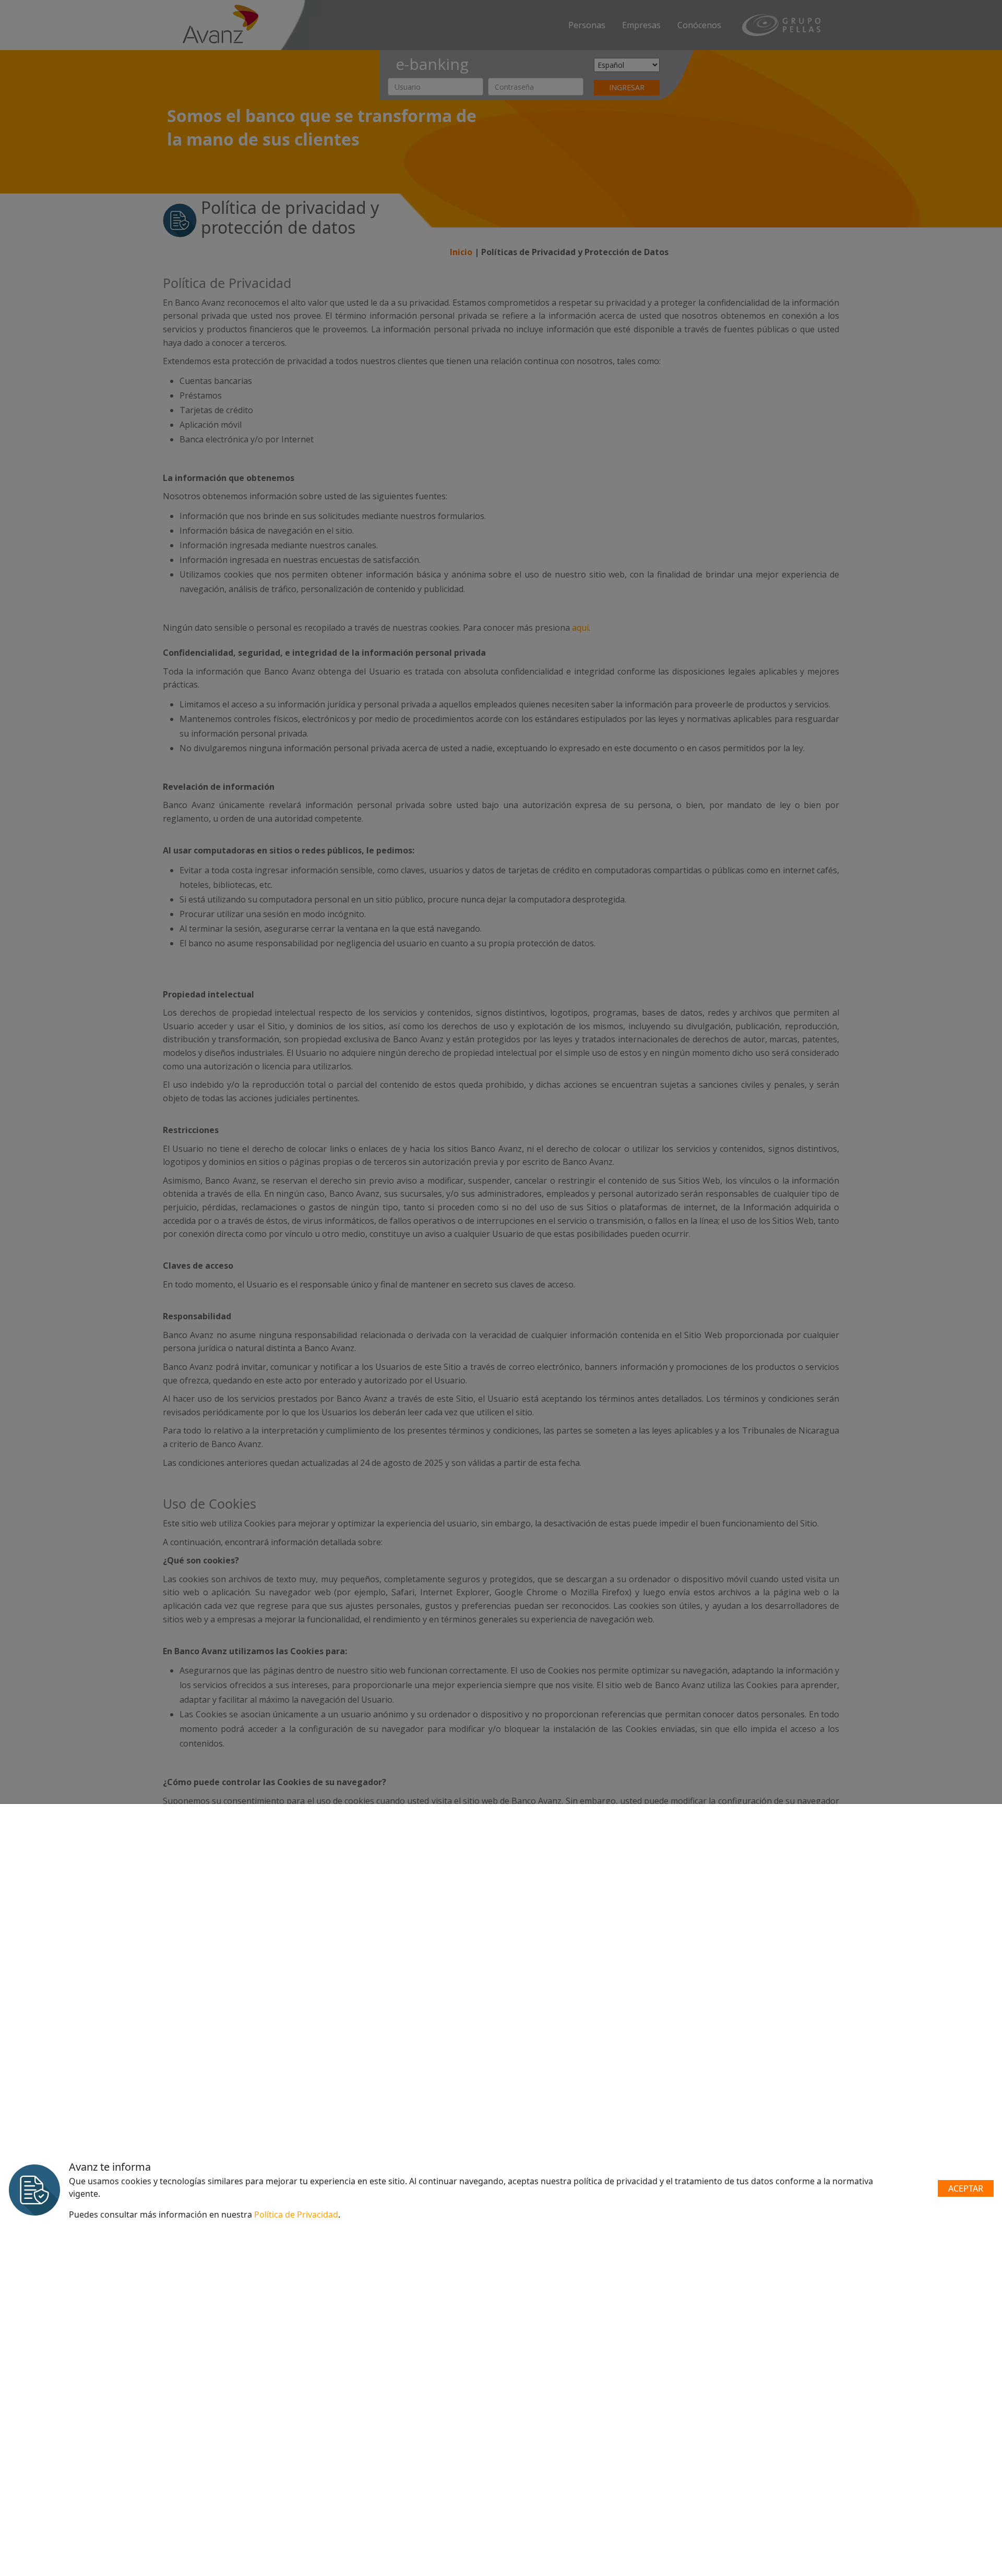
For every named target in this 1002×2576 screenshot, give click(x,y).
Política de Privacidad (296, 2214)
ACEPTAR (966, 2188)
